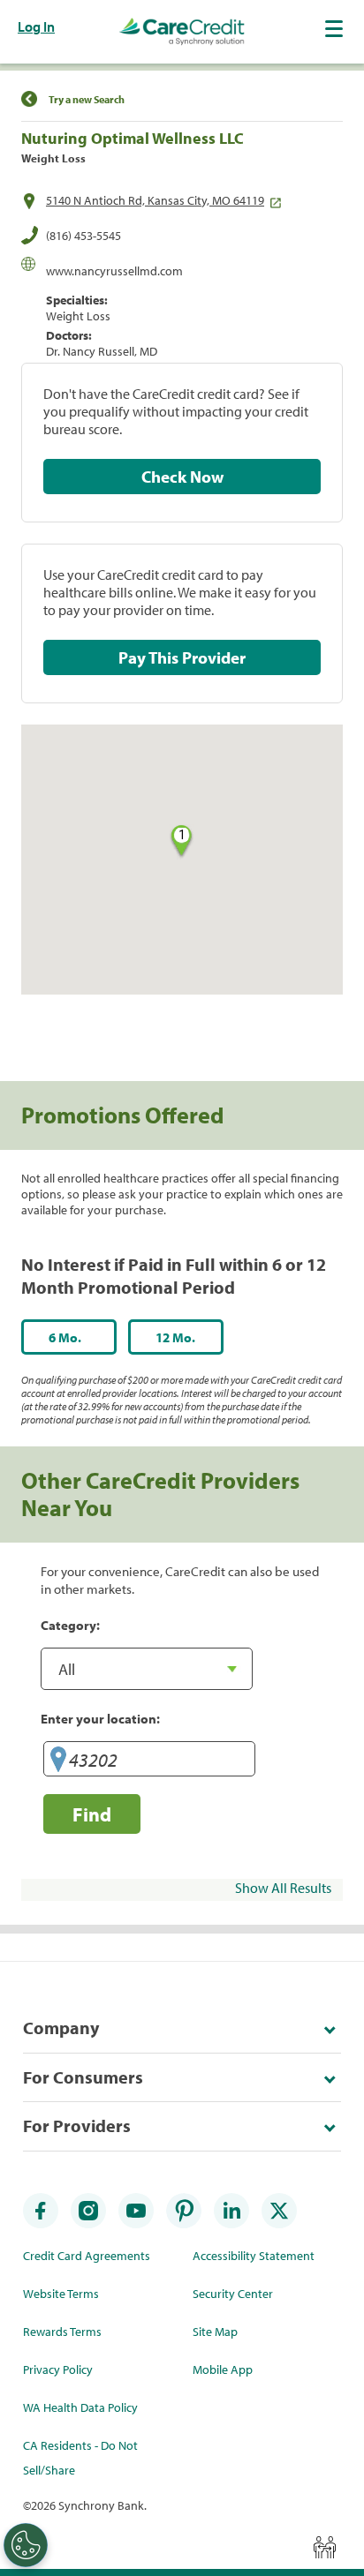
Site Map (215, 2332)
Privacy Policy (58, 2369)
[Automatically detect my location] (58, 1762)
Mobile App (223, 2369)
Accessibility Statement (254, 2256)
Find (92, 1814)
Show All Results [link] (283, 1888)
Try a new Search (87, 99)
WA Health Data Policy (80, 2407)
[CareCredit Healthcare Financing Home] (182, 32)
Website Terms (61, 2294)
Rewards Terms (62, 2332)
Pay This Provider (182, 657)
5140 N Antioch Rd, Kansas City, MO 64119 (155, 200)
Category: (70, 1625)
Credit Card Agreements (87, 2256)
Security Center (233, 2294)
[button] (336, 28)
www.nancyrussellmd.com (114, 271)
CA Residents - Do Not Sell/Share (80, 2458)
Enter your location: (100, 1718)
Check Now (182, 477)
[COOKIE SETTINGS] (26, 2545)
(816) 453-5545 (83, 236)
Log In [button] (36, 26)
